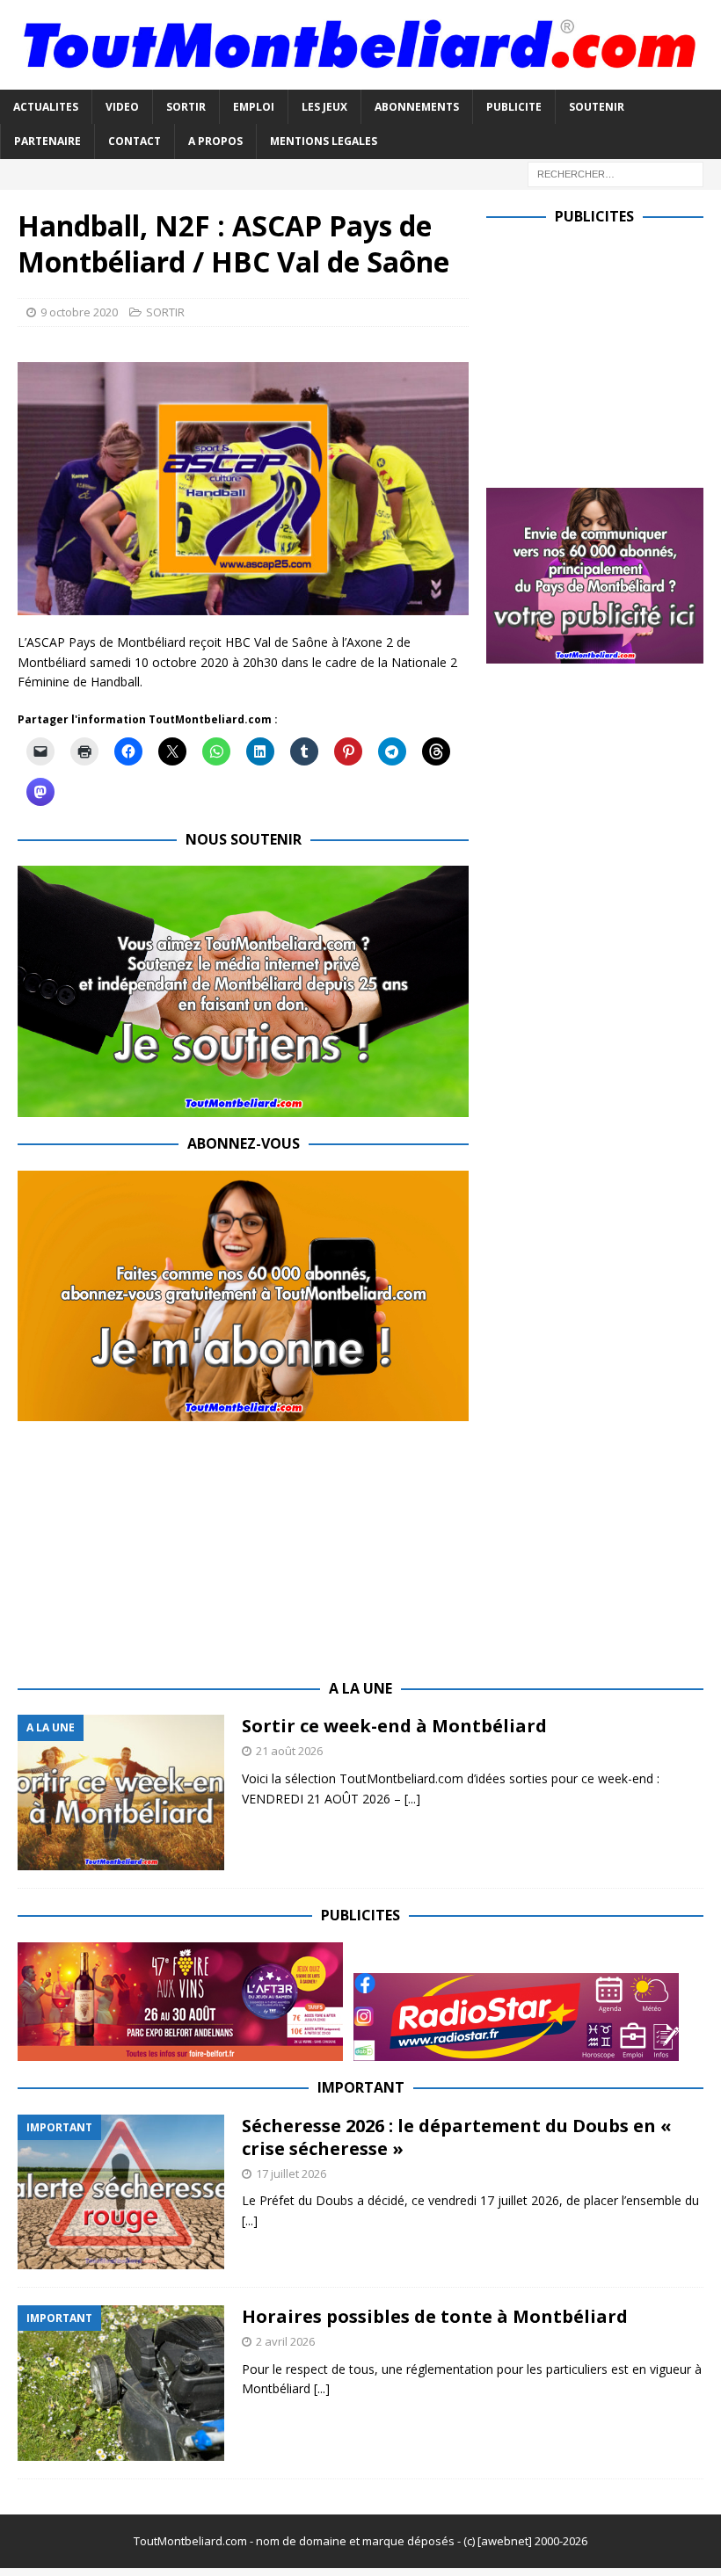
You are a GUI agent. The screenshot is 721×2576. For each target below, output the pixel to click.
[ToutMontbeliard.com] (360, 80)
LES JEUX (324, 107)
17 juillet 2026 (291, 2173)
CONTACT (135, 141)
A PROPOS (215, 141)
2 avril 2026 (285, 2341)
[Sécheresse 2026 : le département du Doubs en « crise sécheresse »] (121, 2192)
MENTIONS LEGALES (324, 141)
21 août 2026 (289, 1751)
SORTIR (186, 107)
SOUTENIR (597, 107)
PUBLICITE (514, 107)
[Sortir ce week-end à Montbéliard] (121, 1792)
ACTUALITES (46, 107)
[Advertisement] (604, 352)
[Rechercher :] (615, 173)
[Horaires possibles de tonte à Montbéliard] (121, 2383)
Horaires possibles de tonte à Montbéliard (435, 2316)
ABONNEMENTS (417, 107)
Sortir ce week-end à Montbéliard (394, 1726)
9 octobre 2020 (79, 312)
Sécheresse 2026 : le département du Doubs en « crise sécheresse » (457, 2137)
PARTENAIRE (47, 141)
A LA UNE (360, 1688)
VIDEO (122, 107)
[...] (412, 1799)
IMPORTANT (361, 2087)
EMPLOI (254, 107)
